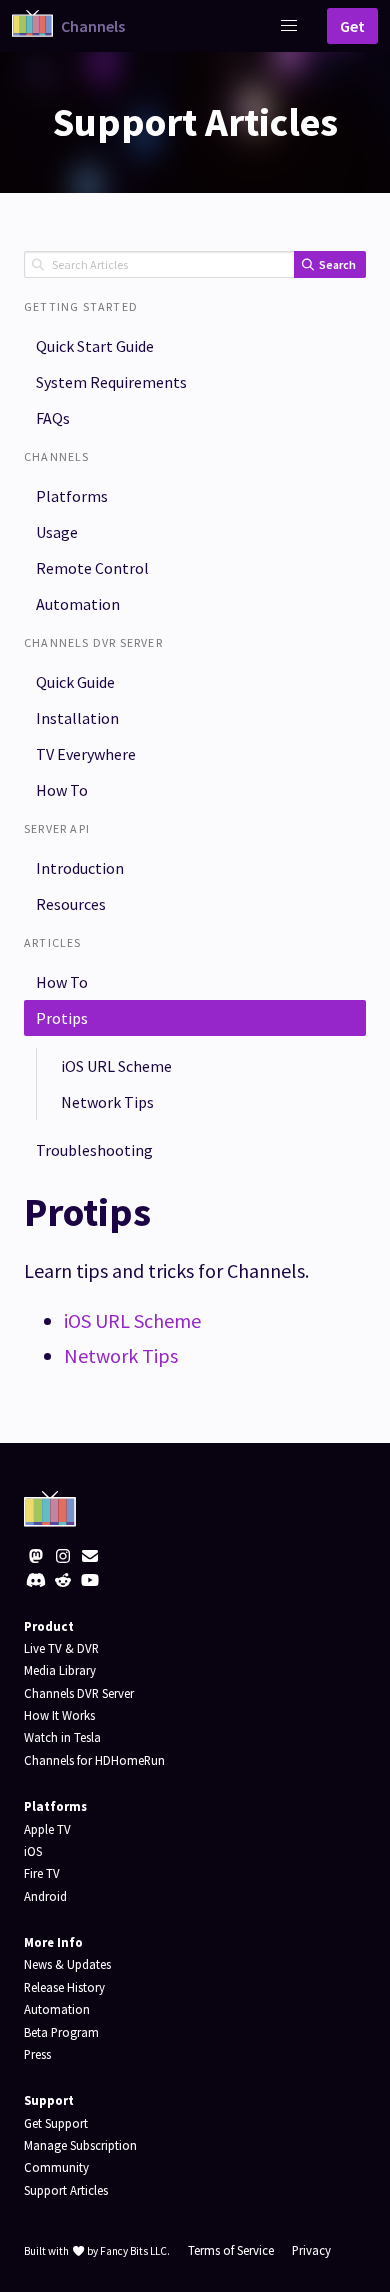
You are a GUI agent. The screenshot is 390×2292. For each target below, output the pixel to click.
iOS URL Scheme (116, 1066)
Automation (78, 604)
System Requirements (111, 382)
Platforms (72, 496)
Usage (57, 532)
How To (62, 790)
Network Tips (107, 1102)
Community (56, 2167)
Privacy (311, 2250)
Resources (71, 904)
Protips (62, 1018)
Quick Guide (75, 682)
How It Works (59, 1715)
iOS (33, 1851)
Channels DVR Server (79, 1693)
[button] (289, 26)
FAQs (53, 418)
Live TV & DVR (61, 1648)
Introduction (80, 868)
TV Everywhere (86, 754)
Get (352, 26)
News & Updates (67, 1964)
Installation (77, 718)
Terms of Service (231, 2250)
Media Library (60, 1670)
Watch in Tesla (62, 1737)
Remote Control (92, 568)
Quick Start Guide (95, 346)
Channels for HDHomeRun (94, 1760)
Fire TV (42, 1873)
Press (37, 2054)
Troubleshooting (94, 1150)
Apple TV (47, 1829)
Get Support (56, 2123)
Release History (64, 1987)
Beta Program (61, 2032)
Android (45, 1896)
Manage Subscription (80, 2145)
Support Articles (66, 2190)
